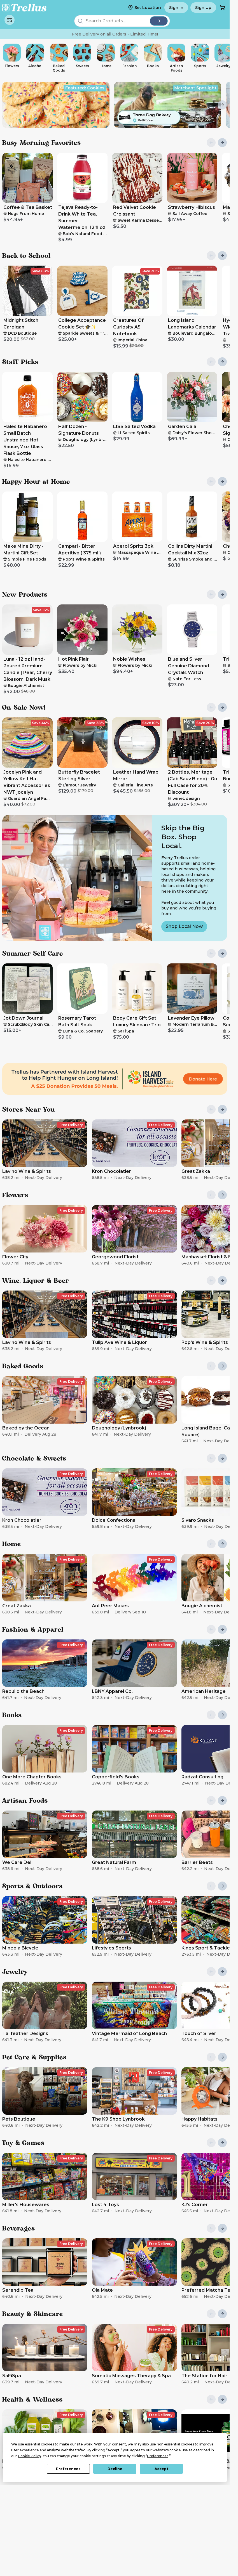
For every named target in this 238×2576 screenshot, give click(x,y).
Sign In (176, 8)
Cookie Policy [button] (30, 2456)
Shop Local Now (184, 926)
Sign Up (203, 8)
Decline (115, 2469)
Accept (161, 2469)
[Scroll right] (222, 58)
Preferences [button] (158, 2456)
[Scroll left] (7, 58)
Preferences (68, 2469)
